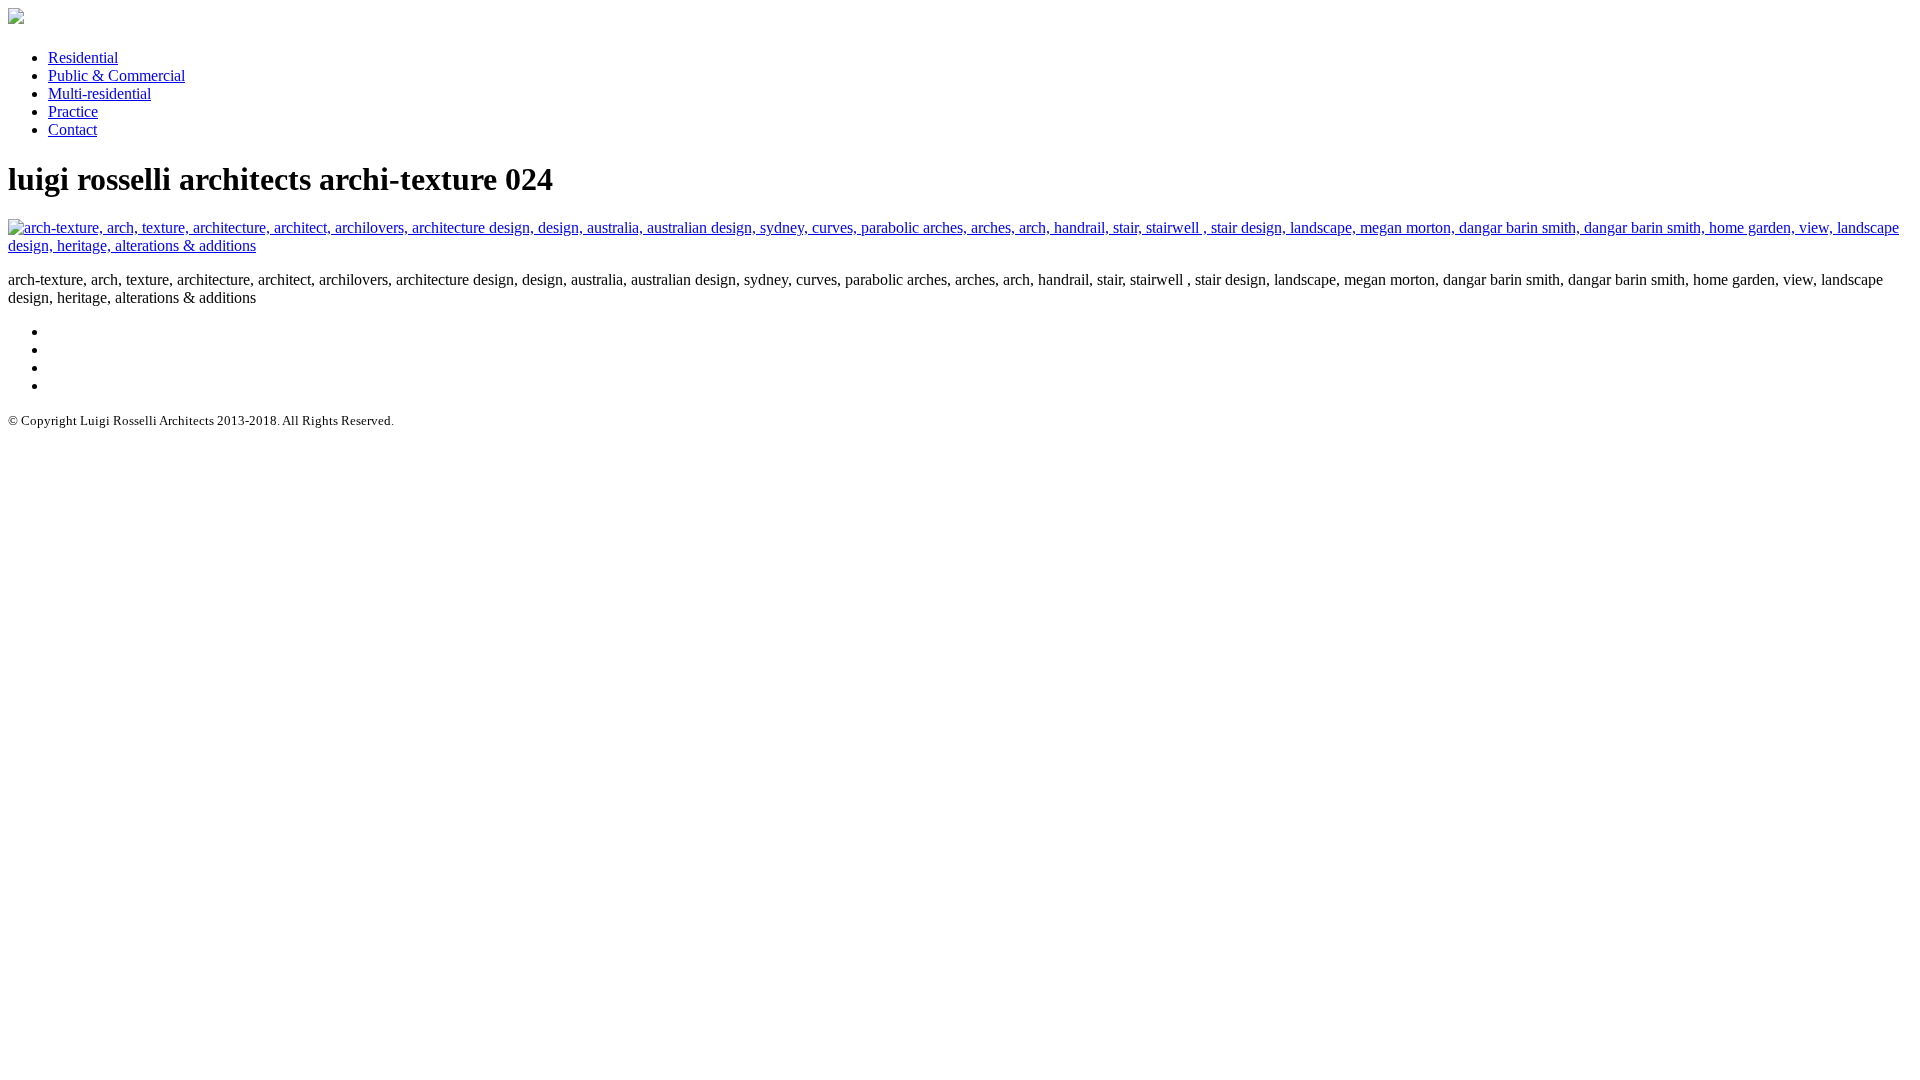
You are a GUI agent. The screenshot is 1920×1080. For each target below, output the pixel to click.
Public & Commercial (116, 75)
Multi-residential (99, 93)
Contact (72, 129)
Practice (73, 111)
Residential (83, 57)
